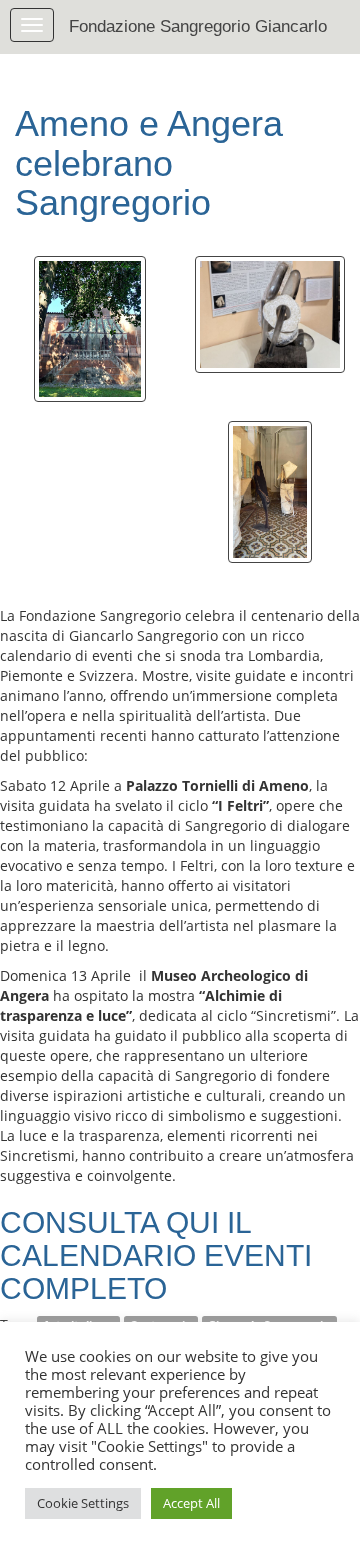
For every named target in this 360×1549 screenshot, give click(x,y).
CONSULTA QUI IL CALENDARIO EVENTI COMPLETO (156, 1255)
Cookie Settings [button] (83, 1503)
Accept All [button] (191, 1503)
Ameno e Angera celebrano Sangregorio (149, 163)
